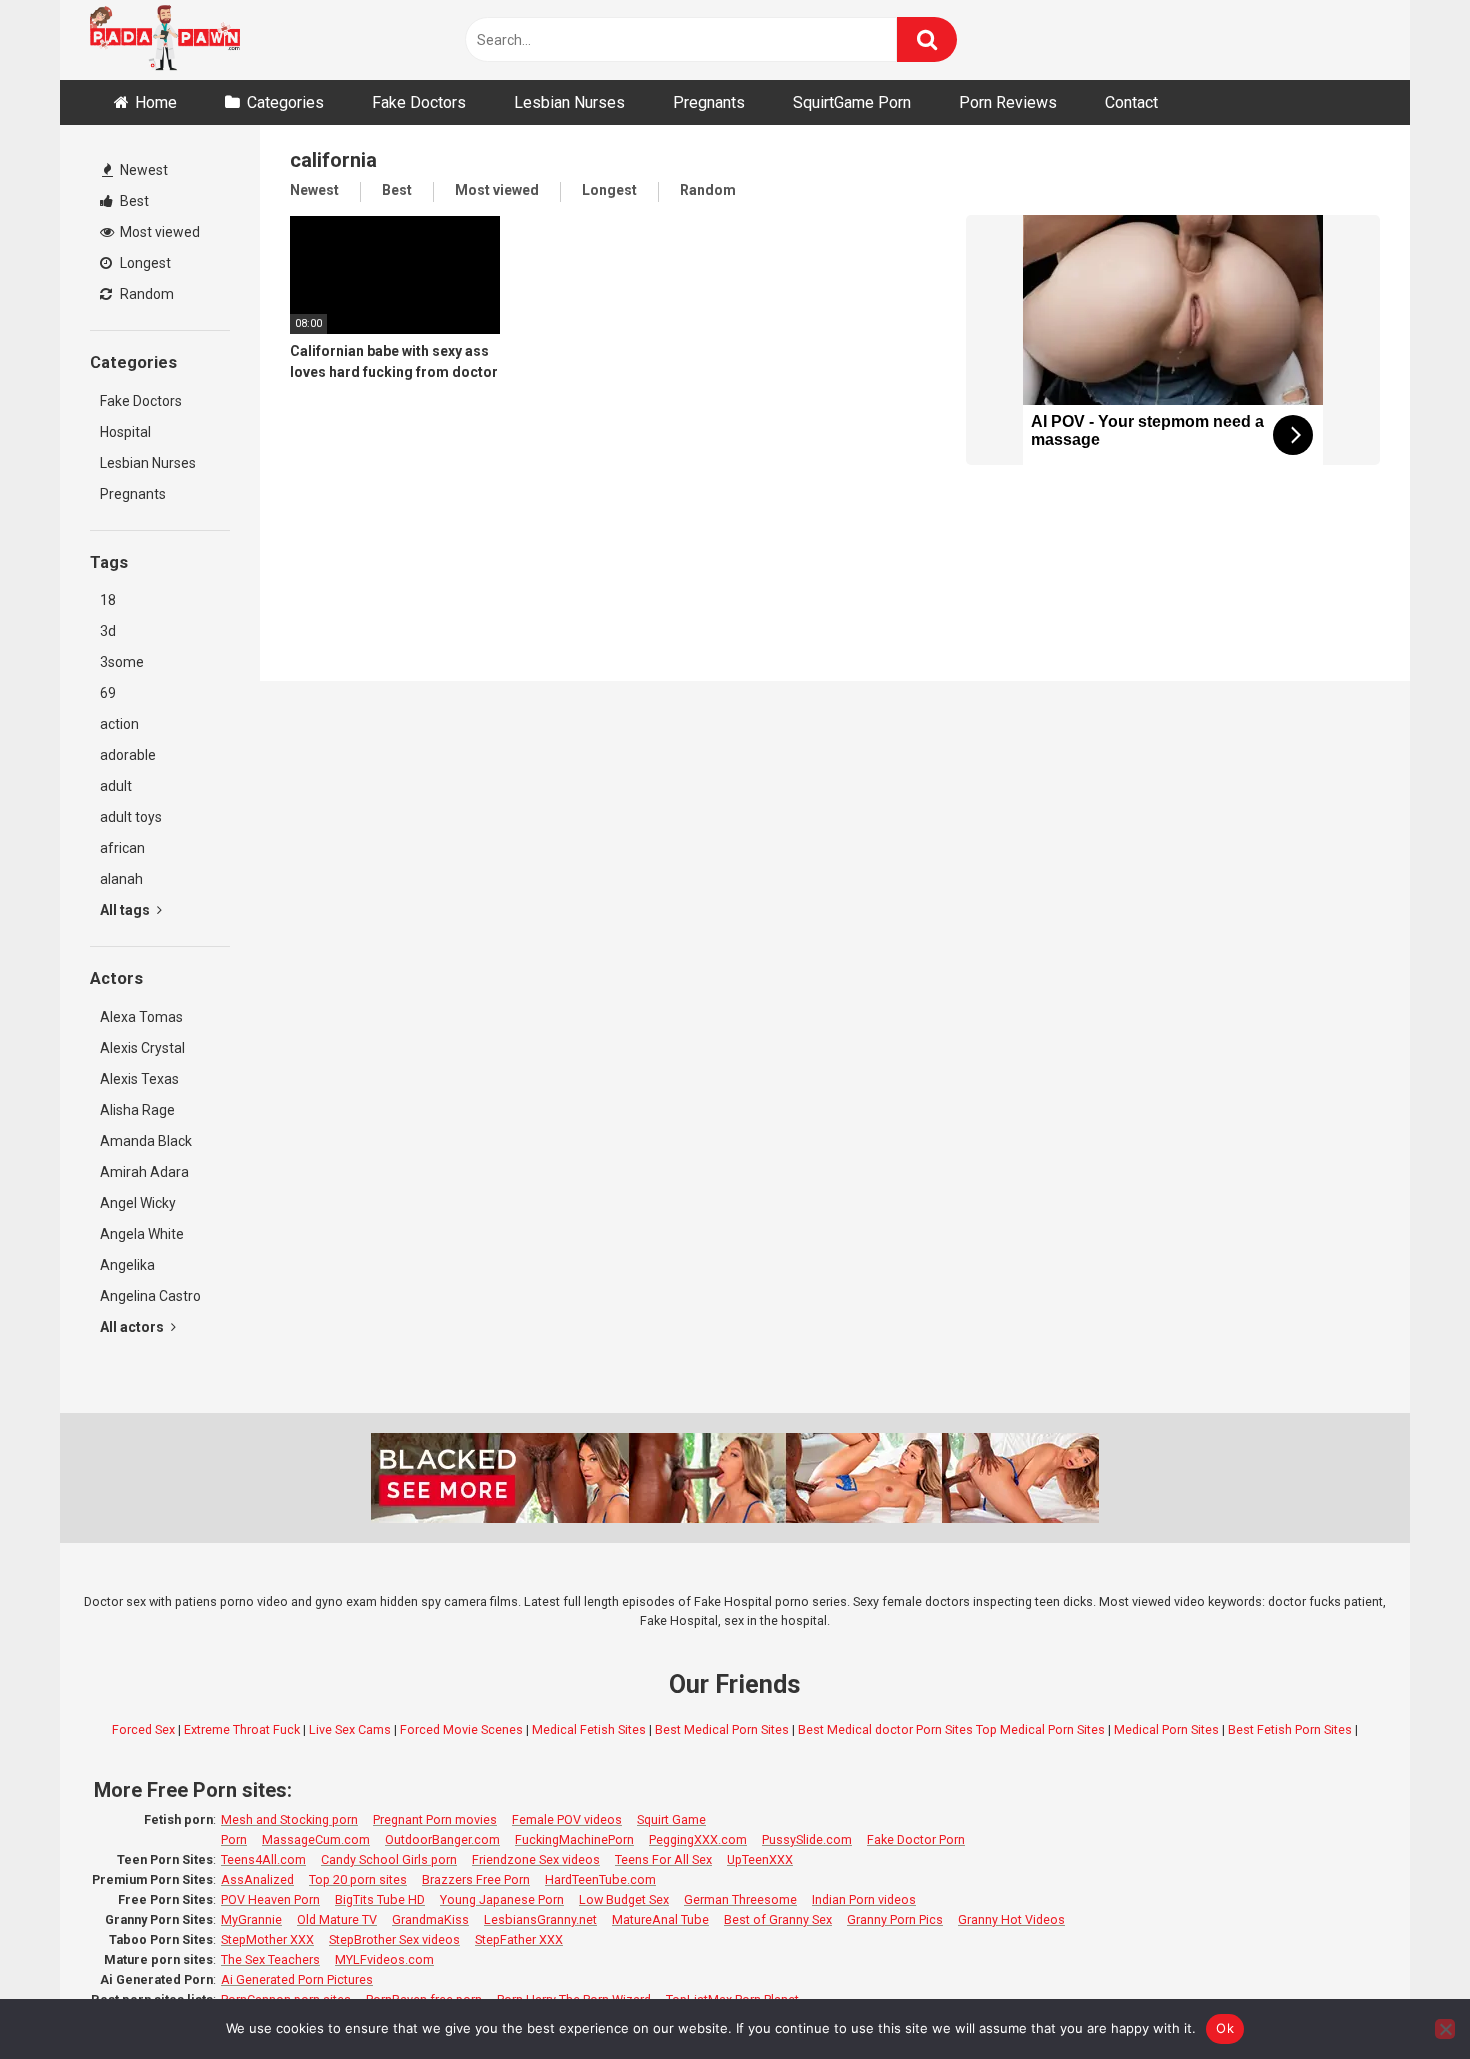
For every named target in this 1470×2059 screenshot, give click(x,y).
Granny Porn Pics (895, 1919)
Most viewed (158, 232)
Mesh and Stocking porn (289, 1819)
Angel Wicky (138, 1203)
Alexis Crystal (142, 1048)
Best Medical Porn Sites (722, 1729)
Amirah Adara (144, 1172)
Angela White (142, 1234)
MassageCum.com (316, 1839)
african (122, 848)
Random (145, 294)
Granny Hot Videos (1011, 1919)
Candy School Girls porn (389, 1859)
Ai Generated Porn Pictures (297, 1979)
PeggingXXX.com (698, 1839)
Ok (1225, 2028)
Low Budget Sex (624, 1899)
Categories (285, 102)
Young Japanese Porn (502, 1899)
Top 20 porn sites (358, 1879)
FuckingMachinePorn (574, 1839)
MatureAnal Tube (660, 1919)
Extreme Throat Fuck (242, 1729)
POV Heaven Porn (270, 1899)
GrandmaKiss (430, 1919)
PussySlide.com (807, 1839)
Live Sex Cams (350, 1729)
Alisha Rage (137, 1110)
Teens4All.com (263, 1859)
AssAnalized (257, 1879)
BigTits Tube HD (380, 1899)
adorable (128, 755)
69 (108, 693)
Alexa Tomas (141, 1017)
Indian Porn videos (864, 1899)
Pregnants (709, 102)
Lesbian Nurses (569, 102)
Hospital (125, 432)
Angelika (127, 1265)
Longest (144, 263)
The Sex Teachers (270, 1959)
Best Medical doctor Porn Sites (885, 1729)
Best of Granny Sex (778, 1919)
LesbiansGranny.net (540, 1919)
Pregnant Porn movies (435, 1819)
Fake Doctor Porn (916, 1839)
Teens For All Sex (663, 1859)
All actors (133, 1327)
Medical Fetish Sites (589, 1729)
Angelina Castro (150, 1296)
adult (116, 786)
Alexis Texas (139, 1079)
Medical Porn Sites (1166, 1729)
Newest (142, 170)
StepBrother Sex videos (394, 1939)
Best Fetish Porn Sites (1290, 1729)
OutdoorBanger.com (442, 1839)
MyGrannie (251, 1919)
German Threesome (740, 1899)
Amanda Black (146, 1141)
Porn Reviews (1008, 102)
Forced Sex (143, 1729)
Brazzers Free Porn (476, 1879)
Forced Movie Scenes (461, 1729)
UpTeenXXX (760, 1859)
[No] (1445, 2029)
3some (122, 662)
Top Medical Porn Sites (1040, 1729)
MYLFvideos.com (384, 1959)
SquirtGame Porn (852, 102)
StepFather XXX (519, 1939)
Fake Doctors (419, 102)
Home (156, 102)
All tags (126, 910)
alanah (121, 879)
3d (108, 631)
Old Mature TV (337, 1919)
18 (108, 600)
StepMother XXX (267, 1939)
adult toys (131, 817)
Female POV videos (567, 1819)
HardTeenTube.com (600, 1879)
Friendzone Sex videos (536, 1859)
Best (133, 201)
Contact (1131, 102)
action (119, 724)
